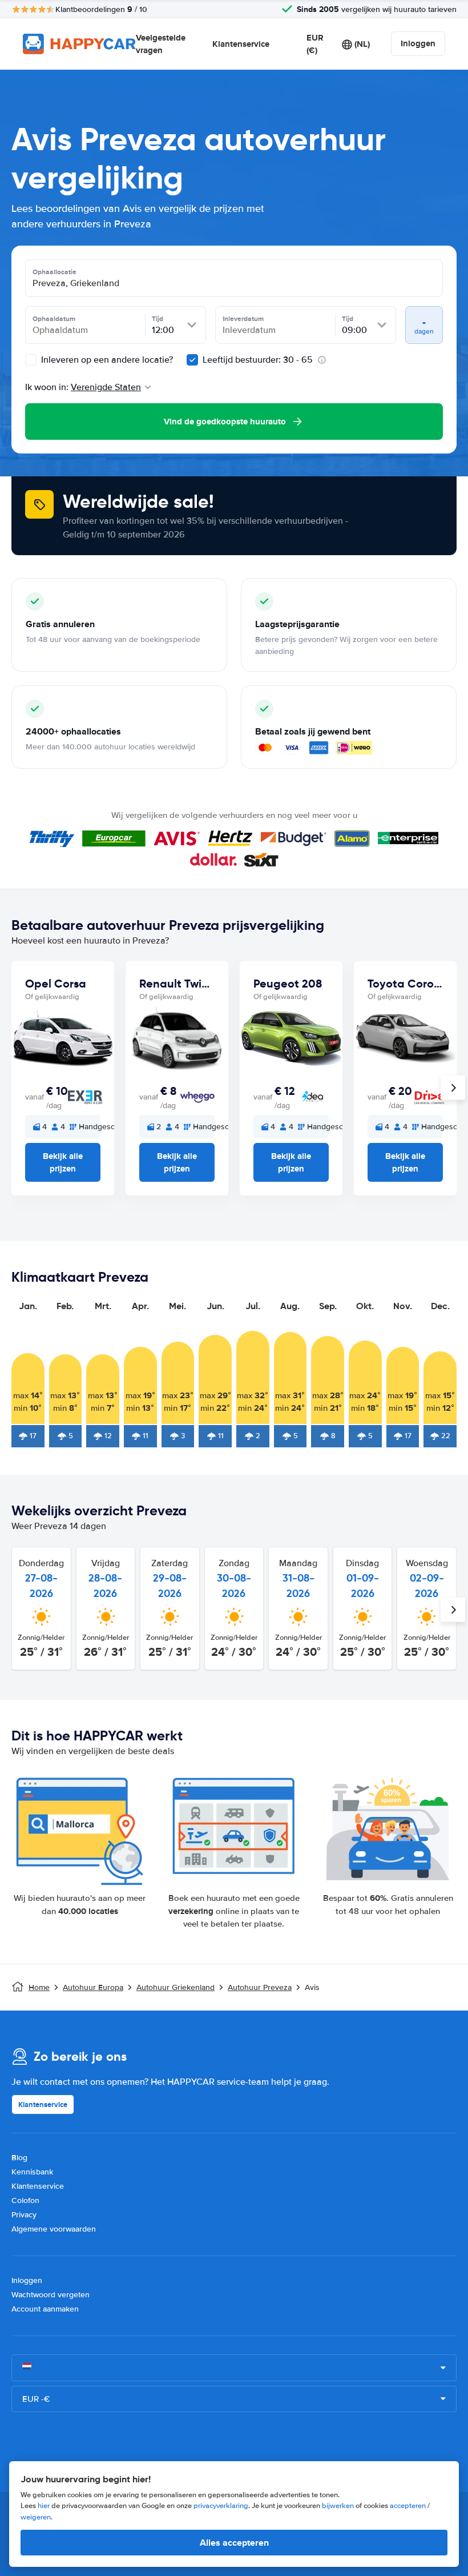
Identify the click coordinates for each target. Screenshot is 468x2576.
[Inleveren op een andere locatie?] (31, 360)
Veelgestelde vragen (161, 44)
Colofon (25, 2200)
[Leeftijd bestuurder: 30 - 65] (192, 360)
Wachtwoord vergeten (51, 2295)
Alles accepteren (234, 2543)
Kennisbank (32, 2172)
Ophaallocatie (55, 272)
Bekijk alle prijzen (63, 1162)
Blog (19, 2158)
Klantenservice (241, 44)
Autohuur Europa (93, 1987)
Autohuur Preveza (260, 1987)
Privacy (24, 2215)
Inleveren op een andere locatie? (106, 360)
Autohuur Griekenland (175, 1987)
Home (39, 1987)
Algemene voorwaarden (54, 2229)
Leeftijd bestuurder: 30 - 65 (258, 360)
